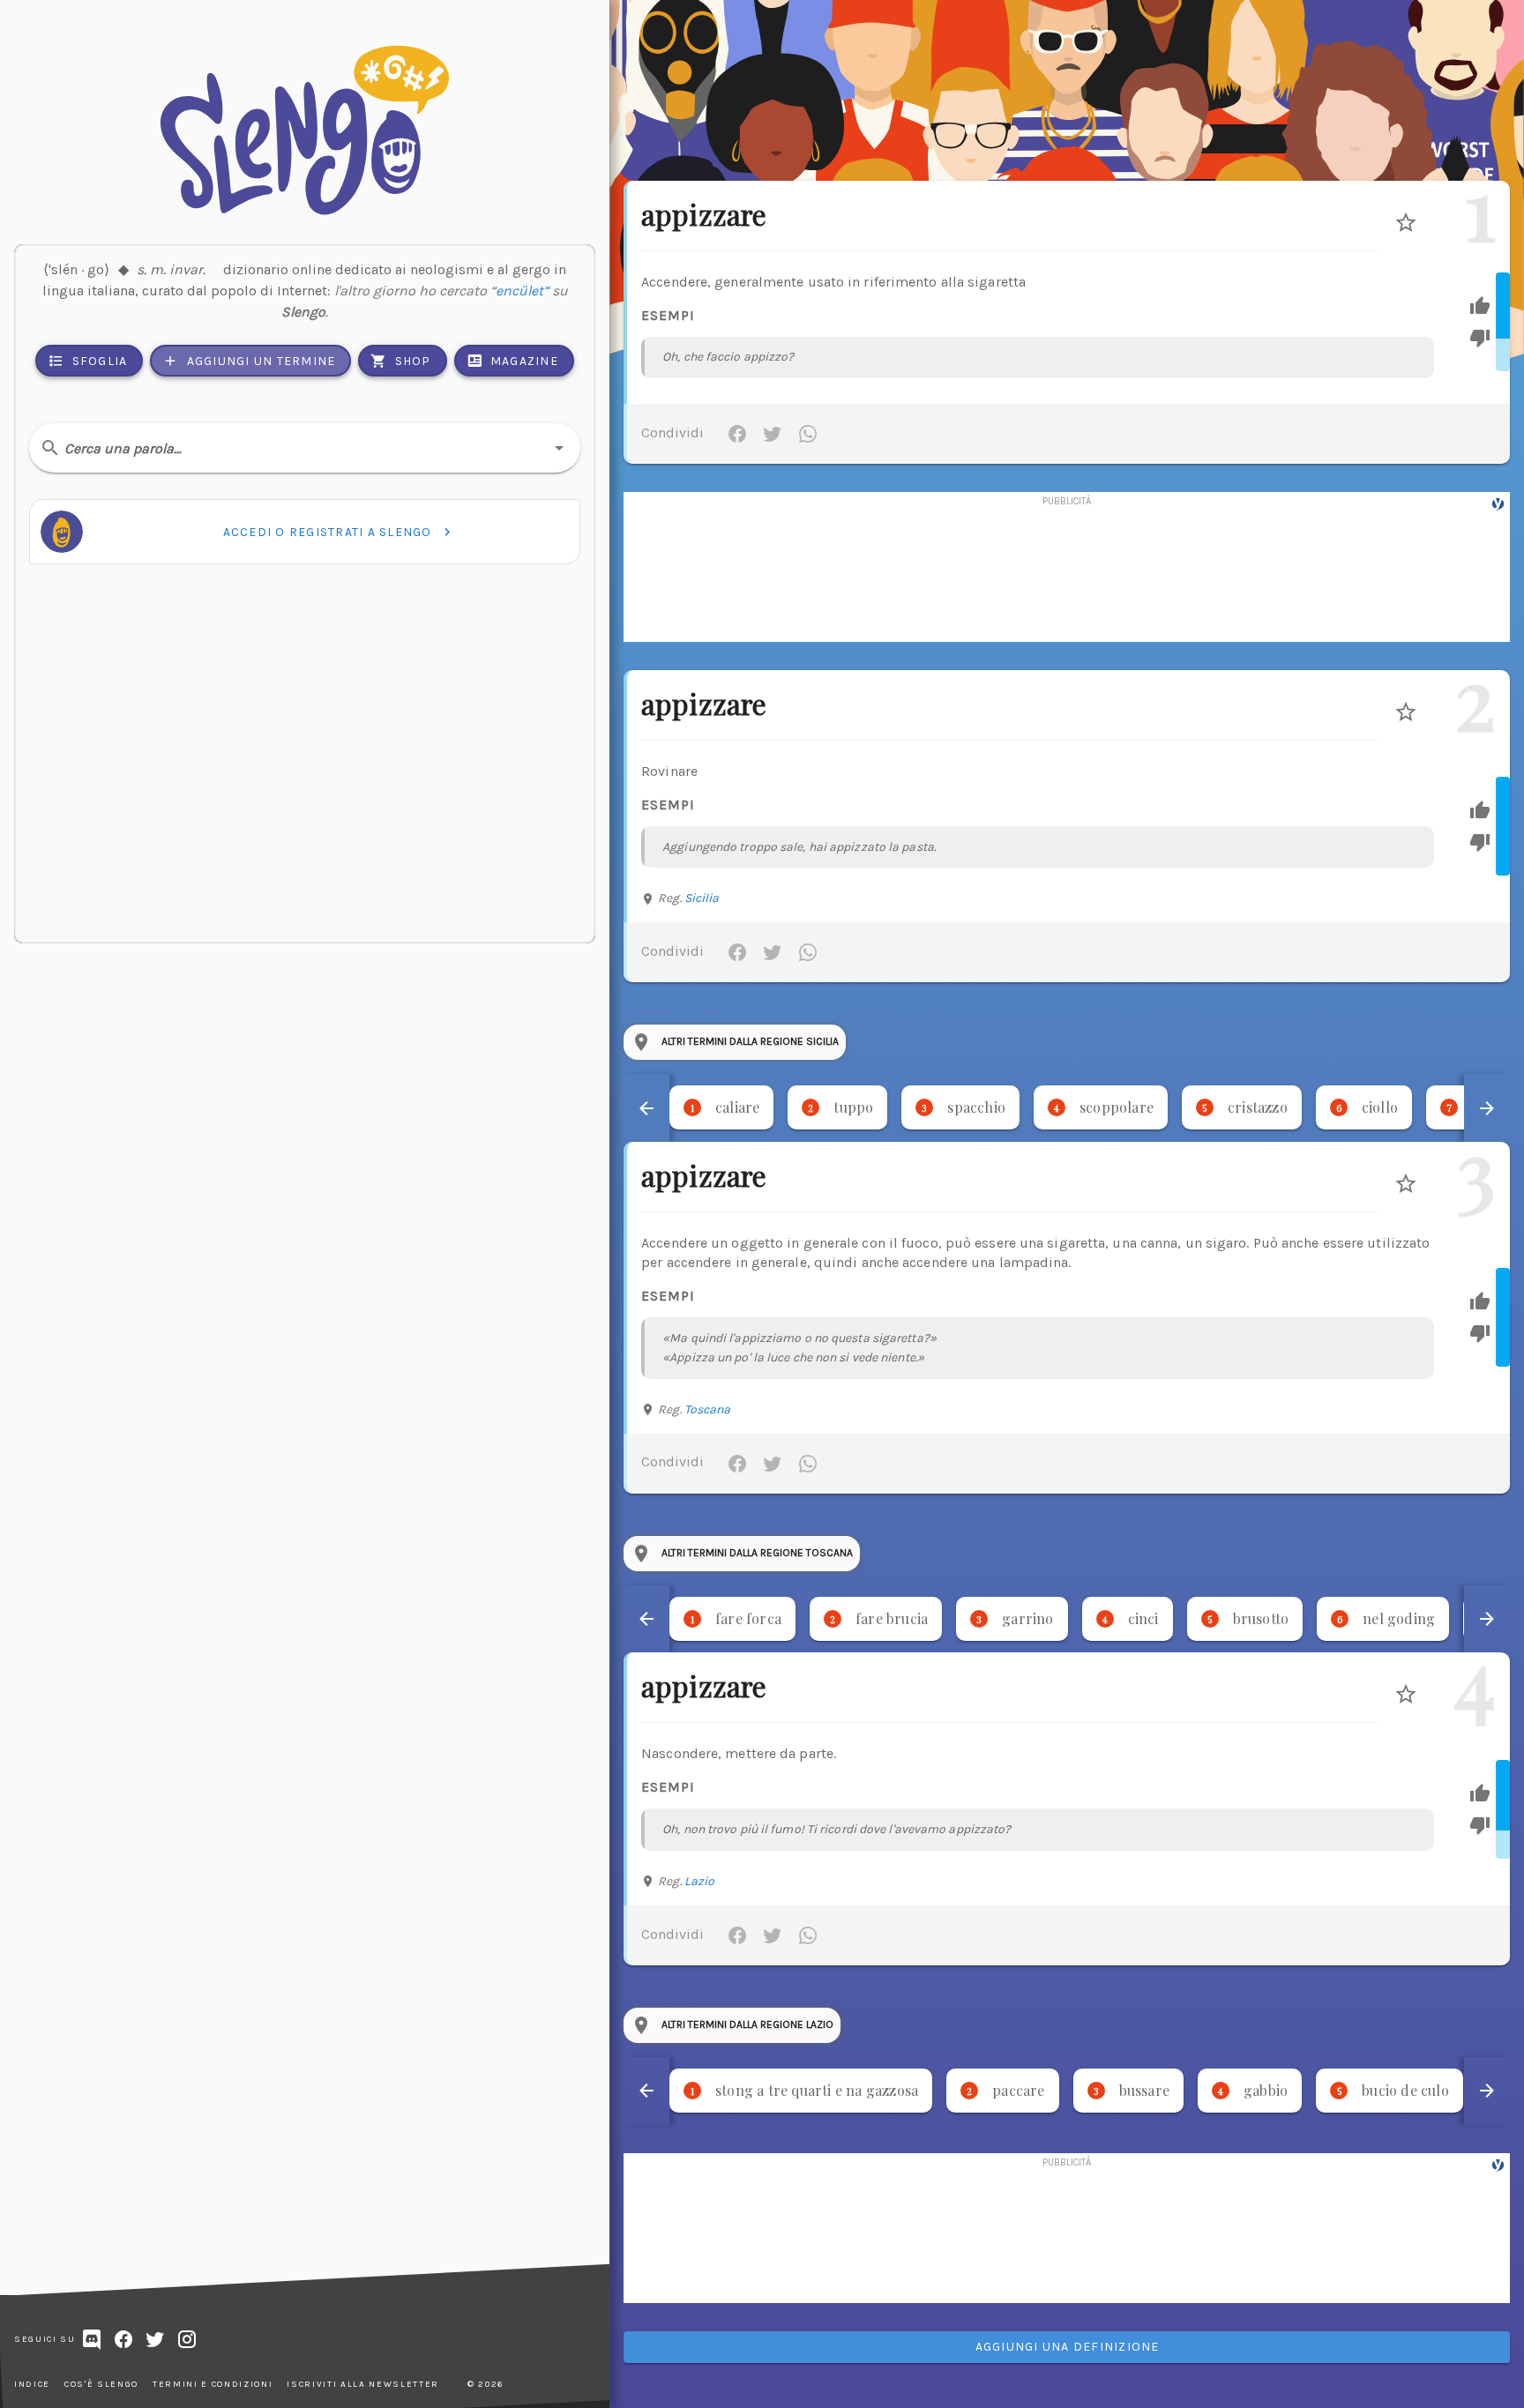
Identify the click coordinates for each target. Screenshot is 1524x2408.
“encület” (519, 291)
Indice (32, 2384)
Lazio (700, 1881)
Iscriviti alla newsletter (363, 2384)
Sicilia (702, 898)
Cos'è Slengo (101, 2384)
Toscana (708, 1409)
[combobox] (305, 448)
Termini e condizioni (213, 2384)
